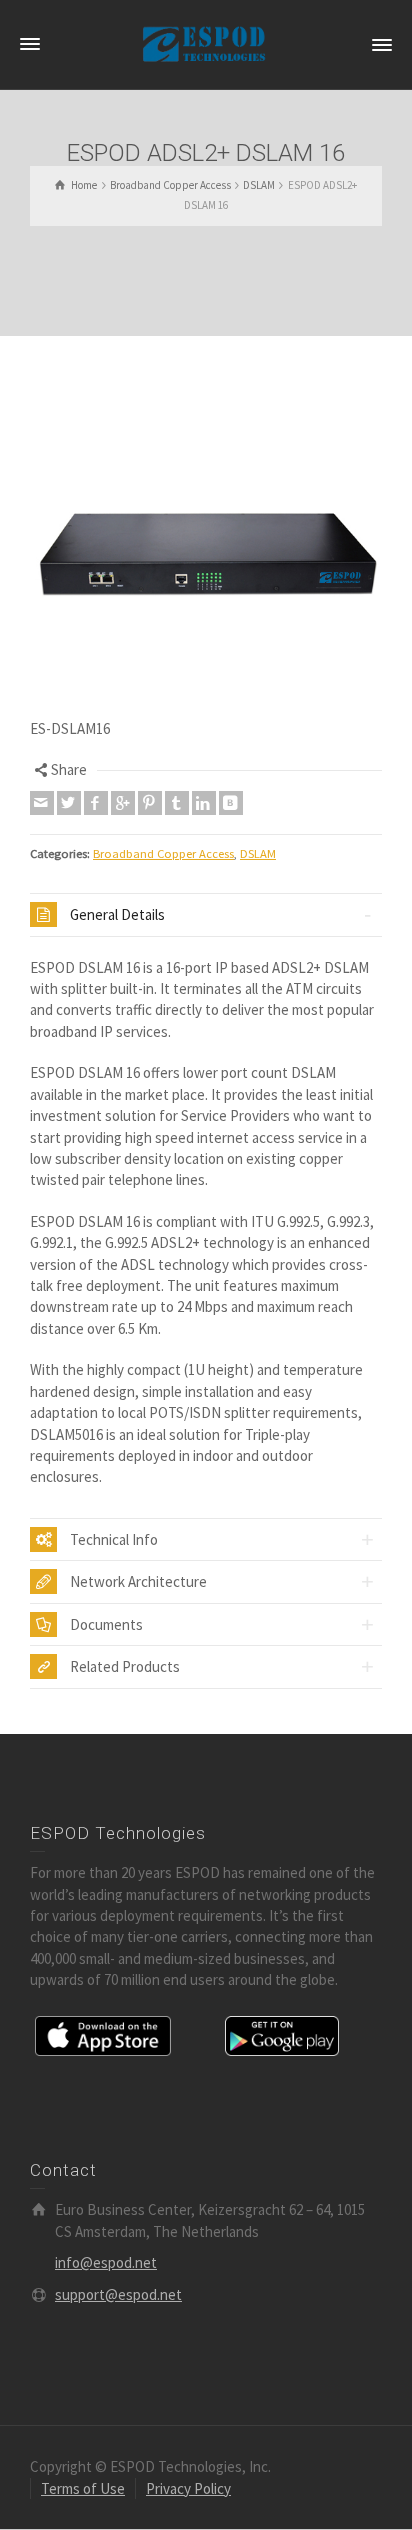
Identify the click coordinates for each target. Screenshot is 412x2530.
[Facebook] (96, 803)
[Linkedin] (204, 803)
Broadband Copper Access (163, 853)
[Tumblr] (177, 803)
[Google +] (123, 803)
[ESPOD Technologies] (206, 43)
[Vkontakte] (231, 803)
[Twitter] (69, 803)
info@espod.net (106, 2262)
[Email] (42, 803)
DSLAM (258, 853)
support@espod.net (118, 2294)
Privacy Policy (188, 2488)
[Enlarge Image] (206, 542)
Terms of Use (83, 2488)
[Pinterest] (150, 803)
